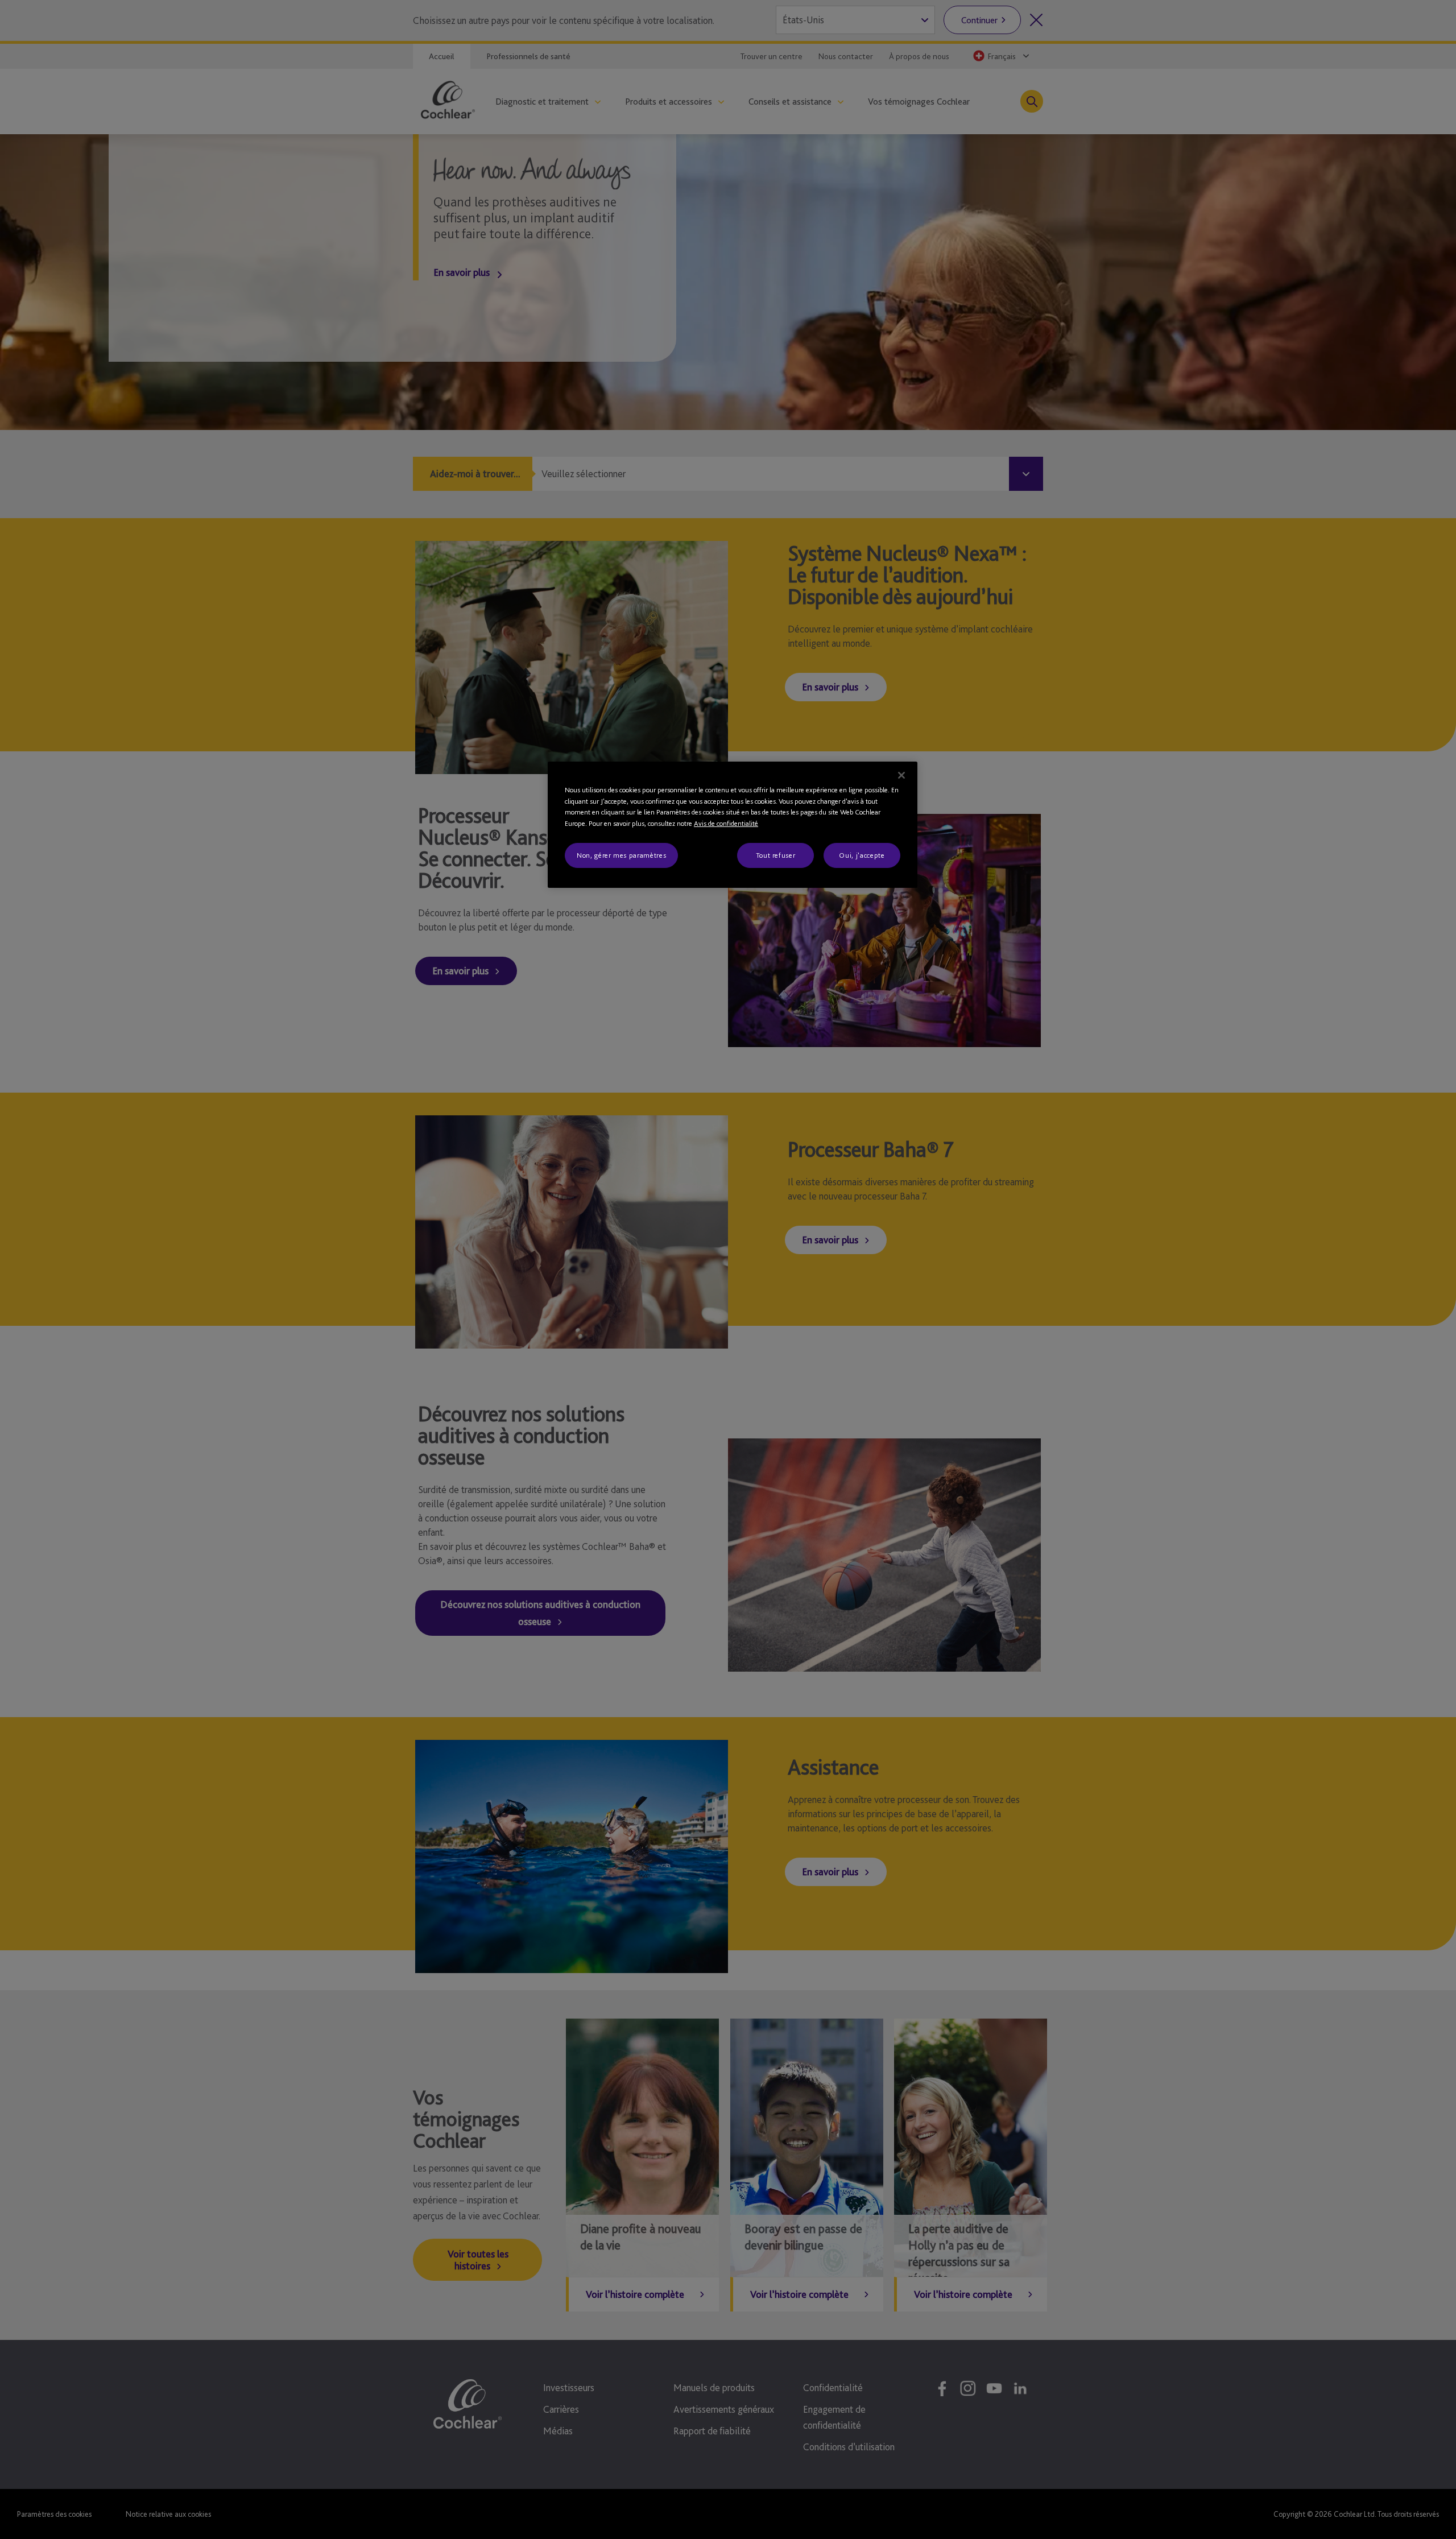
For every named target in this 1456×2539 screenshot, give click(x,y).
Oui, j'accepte (862, 855)
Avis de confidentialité (726, 823)
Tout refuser (776, 855)
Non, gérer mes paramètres (621, 855)
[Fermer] (901, 775)
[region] (733, 825)
